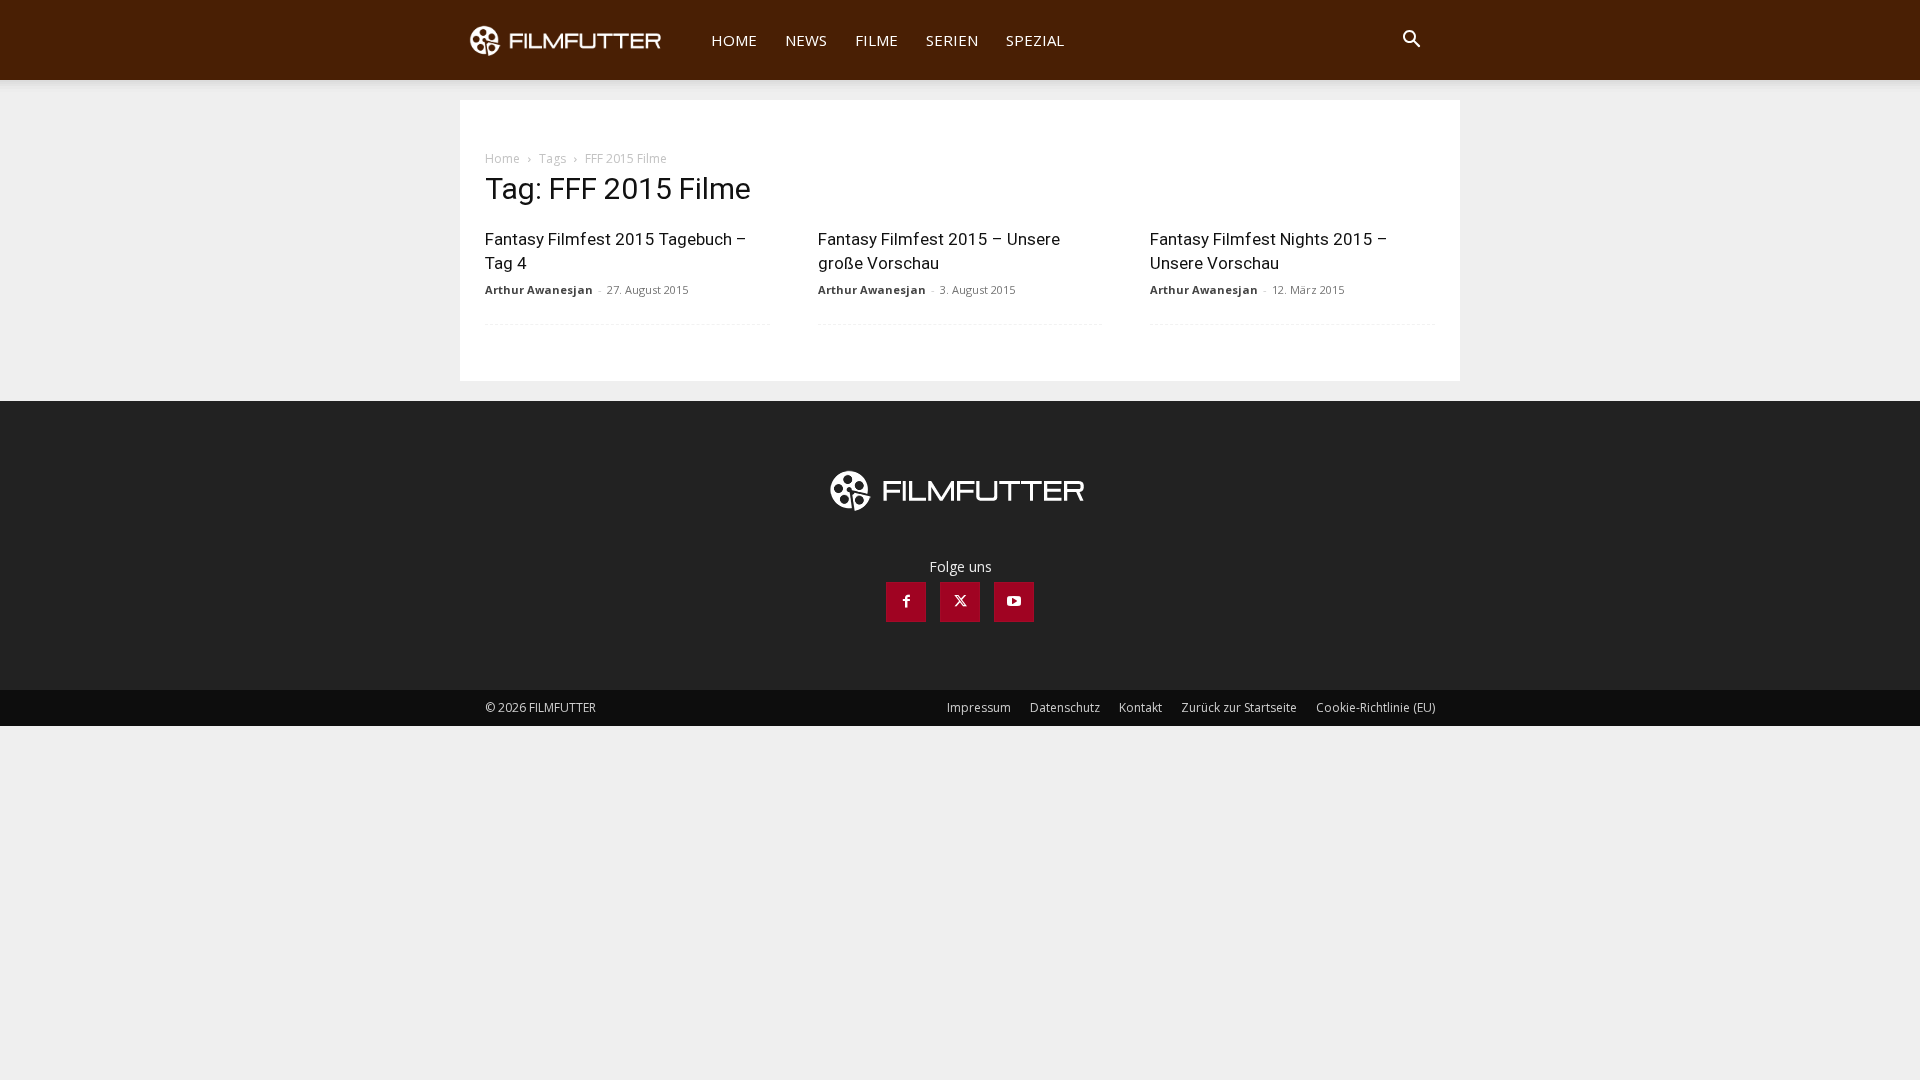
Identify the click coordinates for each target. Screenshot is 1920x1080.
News (806, 40)
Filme (876, 40)
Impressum (979, 707)
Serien (952, 40)
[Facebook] (906, 602)
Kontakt (1140, 707)
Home (734, 40)
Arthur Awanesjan (539, 289)
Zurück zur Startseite (1239, 707)
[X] (960, 602)
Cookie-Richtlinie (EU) (1375, 707)
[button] (1411, 41)
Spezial (1035, 40)
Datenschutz (1065, 707)
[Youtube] (1014, 602)
